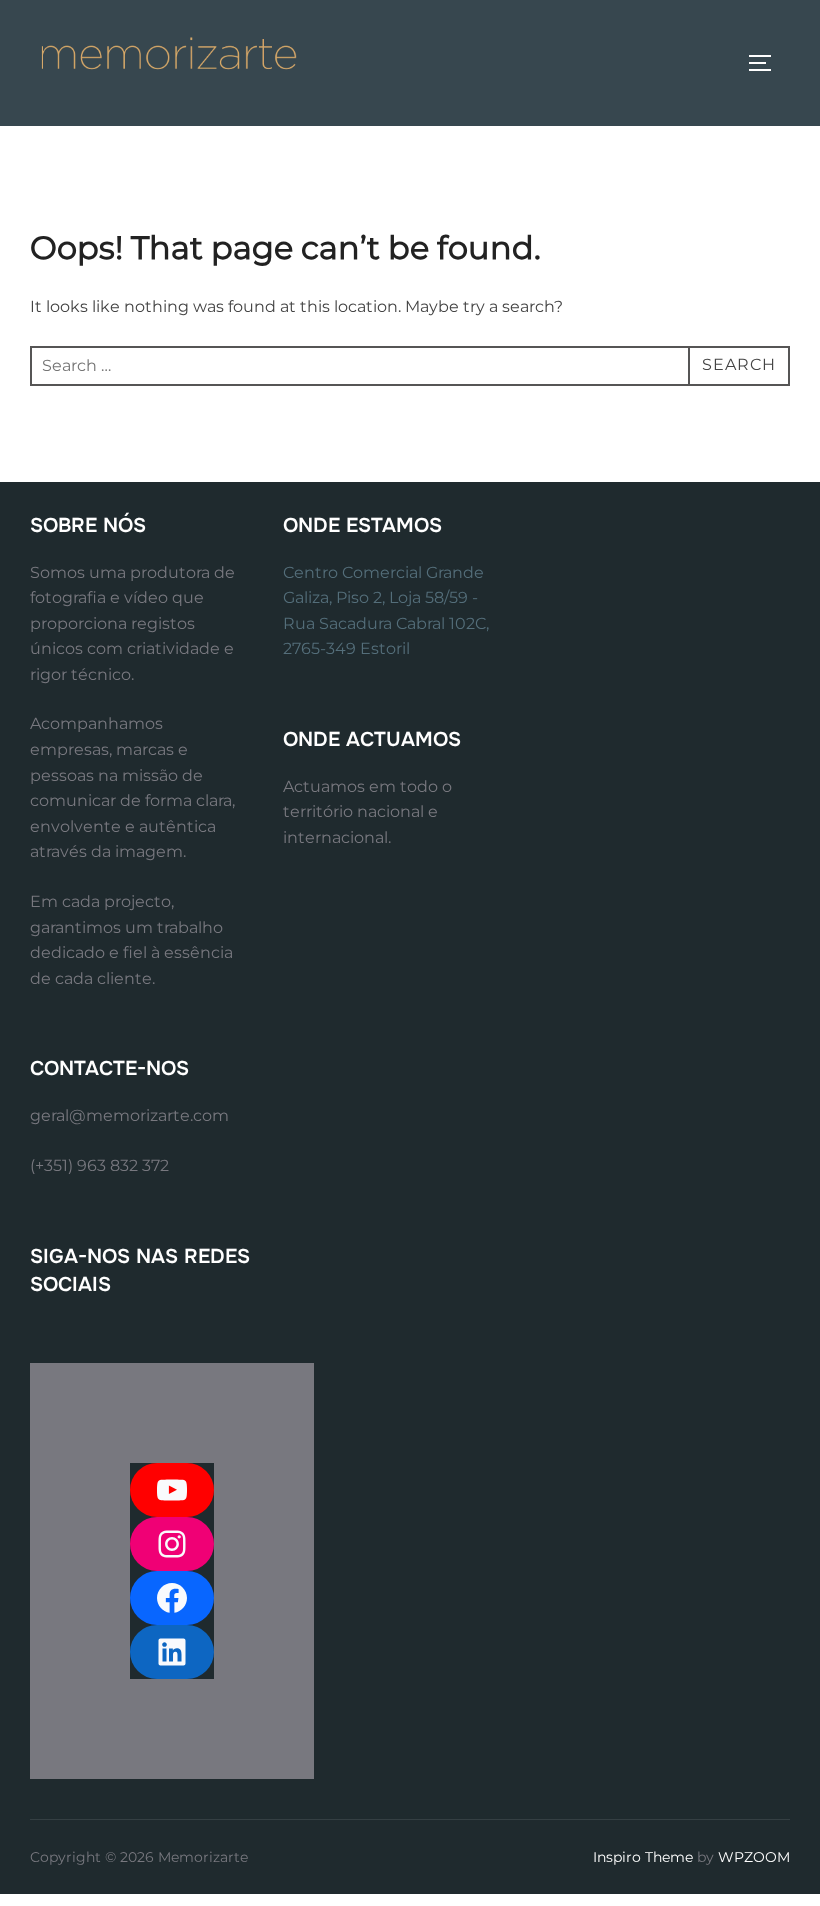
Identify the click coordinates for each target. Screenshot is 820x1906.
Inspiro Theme (643, 1857)
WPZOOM (754, 1857)
